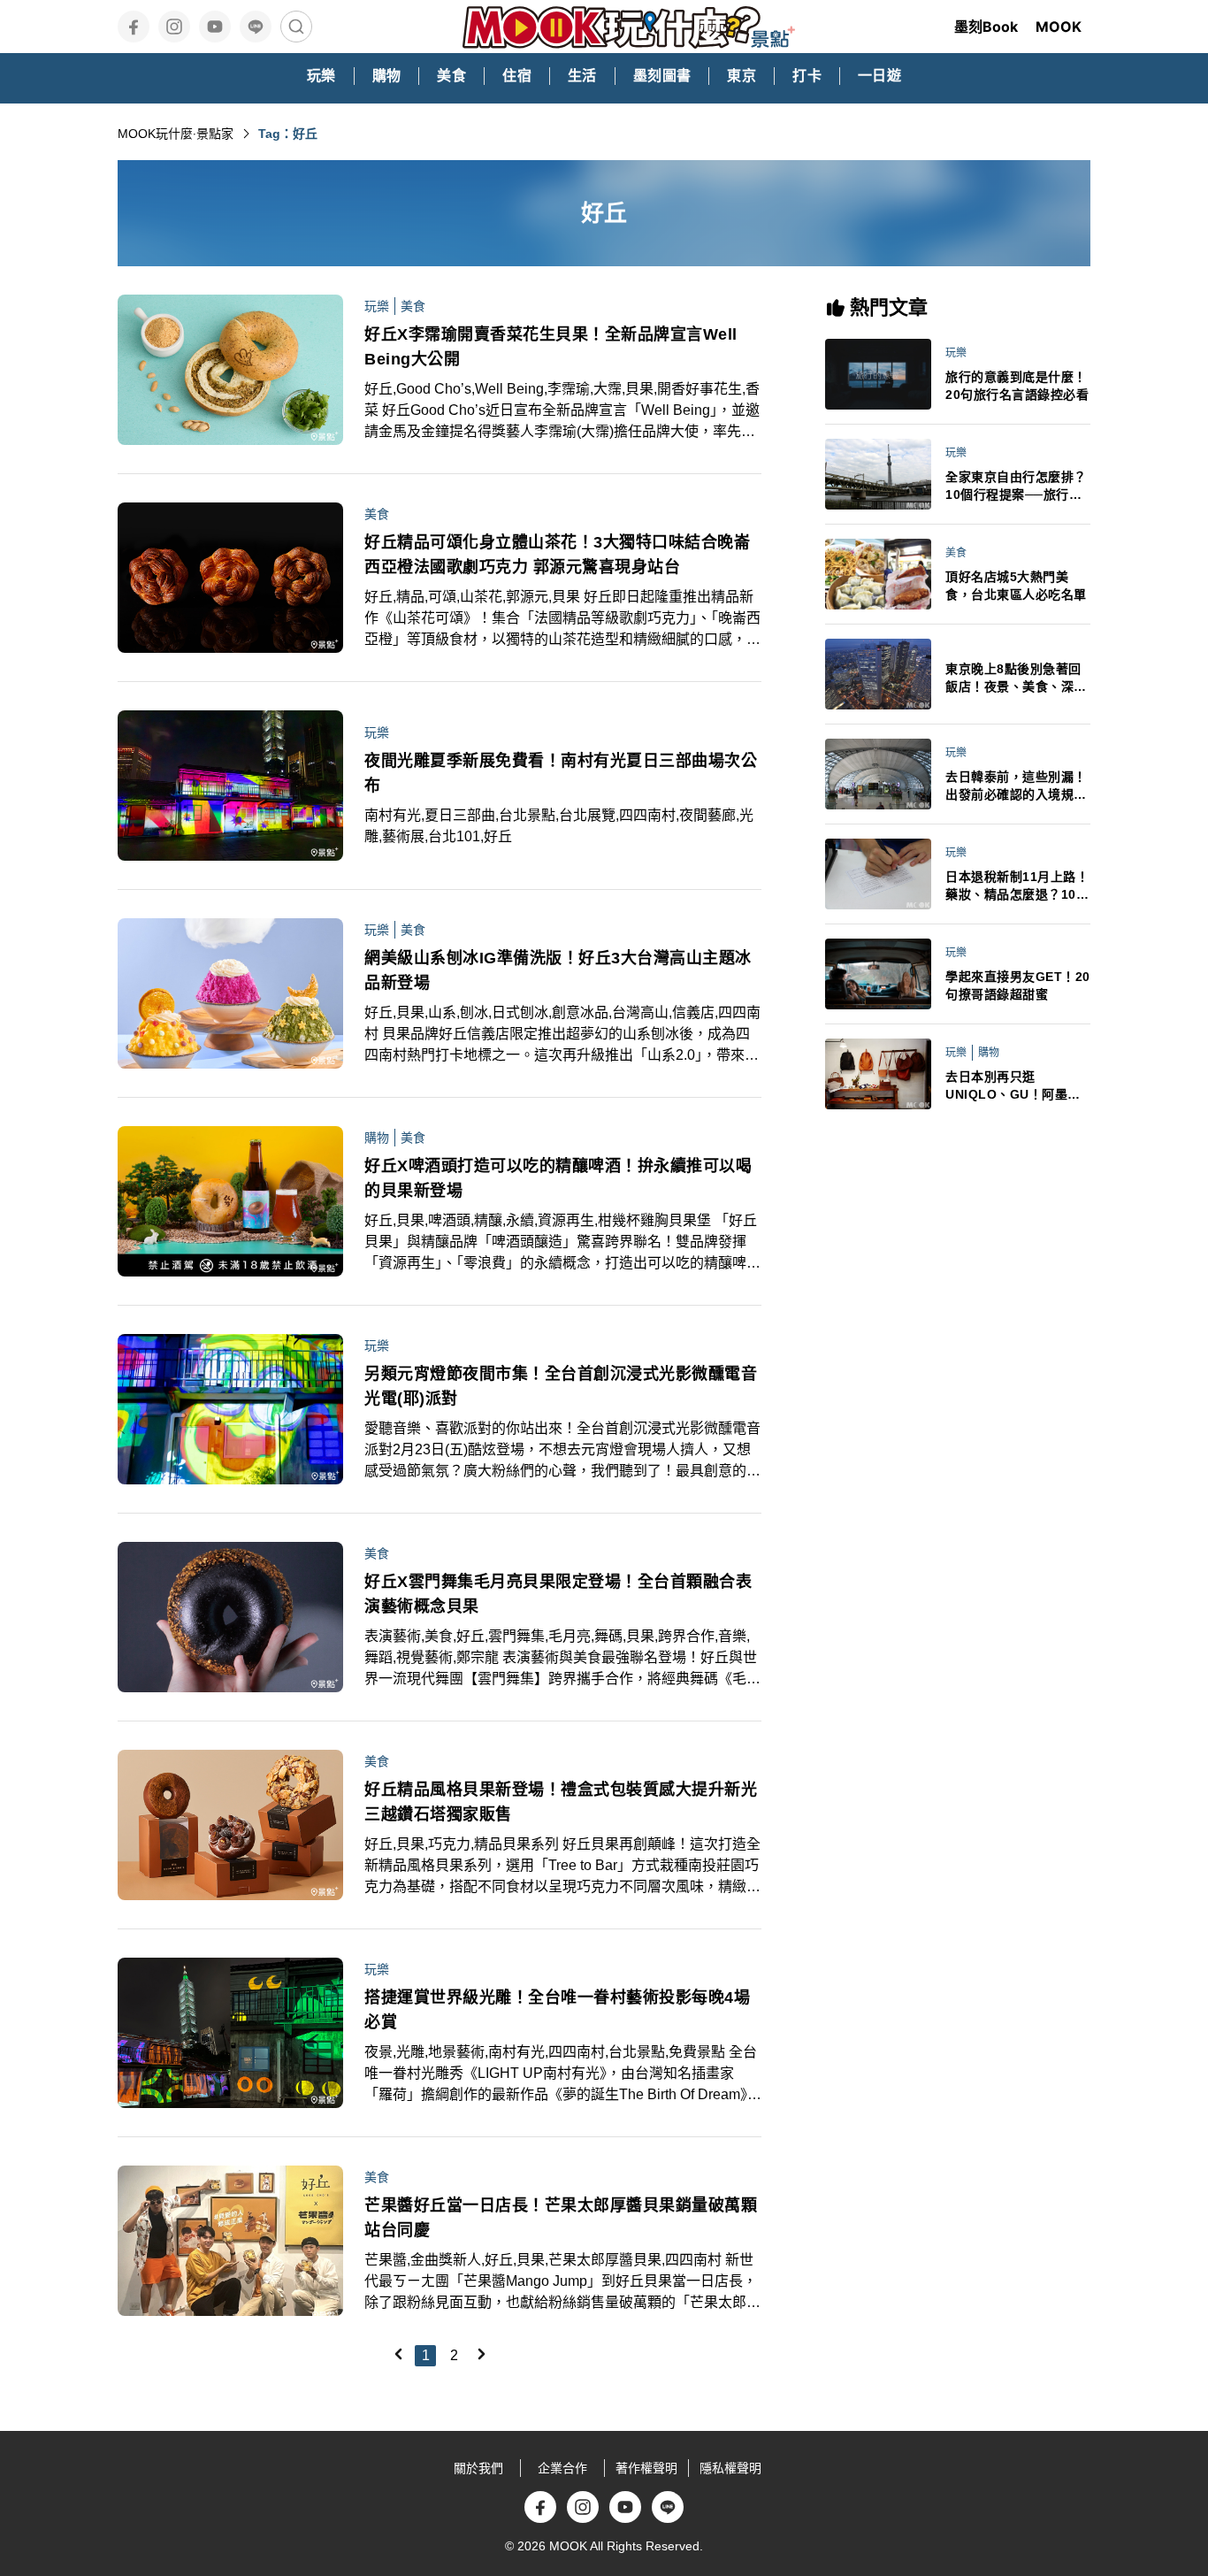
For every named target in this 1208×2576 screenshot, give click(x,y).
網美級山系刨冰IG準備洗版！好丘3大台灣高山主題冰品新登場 (558, 970)
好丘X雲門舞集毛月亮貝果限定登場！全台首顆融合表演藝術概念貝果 (558, 1594)
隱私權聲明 (730, 2468)
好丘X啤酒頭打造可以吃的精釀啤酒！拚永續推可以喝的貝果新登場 (558, 1178)
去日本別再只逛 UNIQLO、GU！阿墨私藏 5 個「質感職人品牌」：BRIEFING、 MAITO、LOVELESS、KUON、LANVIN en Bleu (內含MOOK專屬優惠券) (1017, 1086)
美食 (413, 306)
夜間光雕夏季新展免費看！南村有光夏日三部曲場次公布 (561, 773)
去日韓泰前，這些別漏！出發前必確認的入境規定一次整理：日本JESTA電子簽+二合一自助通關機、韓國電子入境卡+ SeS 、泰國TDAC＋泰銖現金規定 (1017, 786)
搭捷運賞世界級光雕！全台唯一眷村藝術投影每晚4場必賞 (557, 2010)
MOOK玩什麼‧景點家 (176, 134)
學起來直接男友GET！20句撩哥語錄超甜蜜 (1018, 985)
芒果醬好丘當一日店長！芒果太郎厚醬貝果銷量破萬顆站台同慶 (561, 2218)
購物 (377, 1138)
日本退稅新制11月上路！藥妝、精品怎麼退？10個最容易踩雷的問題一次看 (1017, 886)
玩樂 (377, 306)
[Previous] (398, 2354)
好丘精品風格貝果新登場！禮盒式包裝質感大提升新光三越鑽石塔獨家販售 (561, 1802)
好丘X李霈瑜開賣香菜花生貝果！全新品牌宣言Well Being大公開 (551, 347)
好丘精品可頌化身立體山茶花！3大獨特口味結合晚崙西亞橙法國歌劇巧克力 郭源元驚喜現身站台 (557, 555)
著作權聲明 (646, 2468)
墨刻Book (986, 27)
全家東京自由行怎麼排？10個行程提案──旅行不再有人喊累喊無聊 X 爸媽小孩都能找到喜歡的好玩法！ (1018, 487)
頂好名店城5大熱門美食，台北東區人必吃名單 (1016, 586)
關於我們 (478, 2468)
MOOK (1059, 27)
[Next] (481, 2354)
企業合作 (562, 2468)
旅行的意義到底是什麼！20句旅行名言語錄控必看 (1017, 386)
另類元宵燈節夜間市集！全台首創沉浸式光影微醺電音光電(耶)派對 (561, 1386)
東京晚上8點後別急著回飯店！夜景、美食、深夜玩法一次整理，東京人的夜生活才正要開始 (1016, 678)
